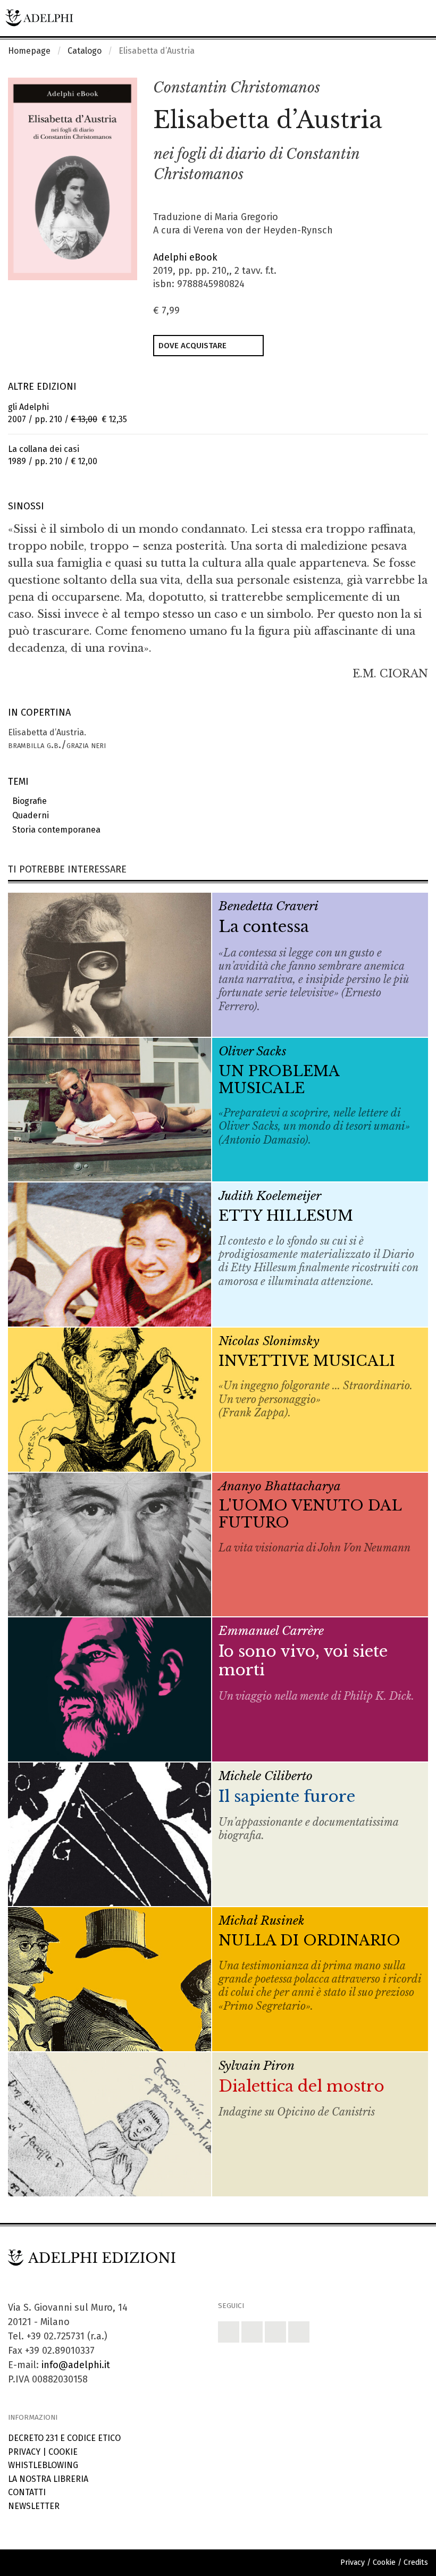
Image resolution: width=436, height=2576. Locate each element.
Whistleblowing (43, 2465)
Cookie (63, 2452)
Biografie (27, 801)
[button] (397, 88)
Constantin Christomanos (237, 87)
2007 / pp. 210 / (68, 413)
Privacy (24, 2452)
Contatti (27, 2492)
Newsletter (34, 2506)
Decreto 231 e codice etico (64, 2438)
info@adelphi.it (76, 2365)
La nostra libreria (48, 2479)
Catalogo (85, 51)
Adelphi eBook (185, 257)
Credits (416, 2562)
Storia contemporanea (54, 830)
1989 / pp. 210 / (53, 455)
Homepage (29, 51)
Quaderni (28, 815)
